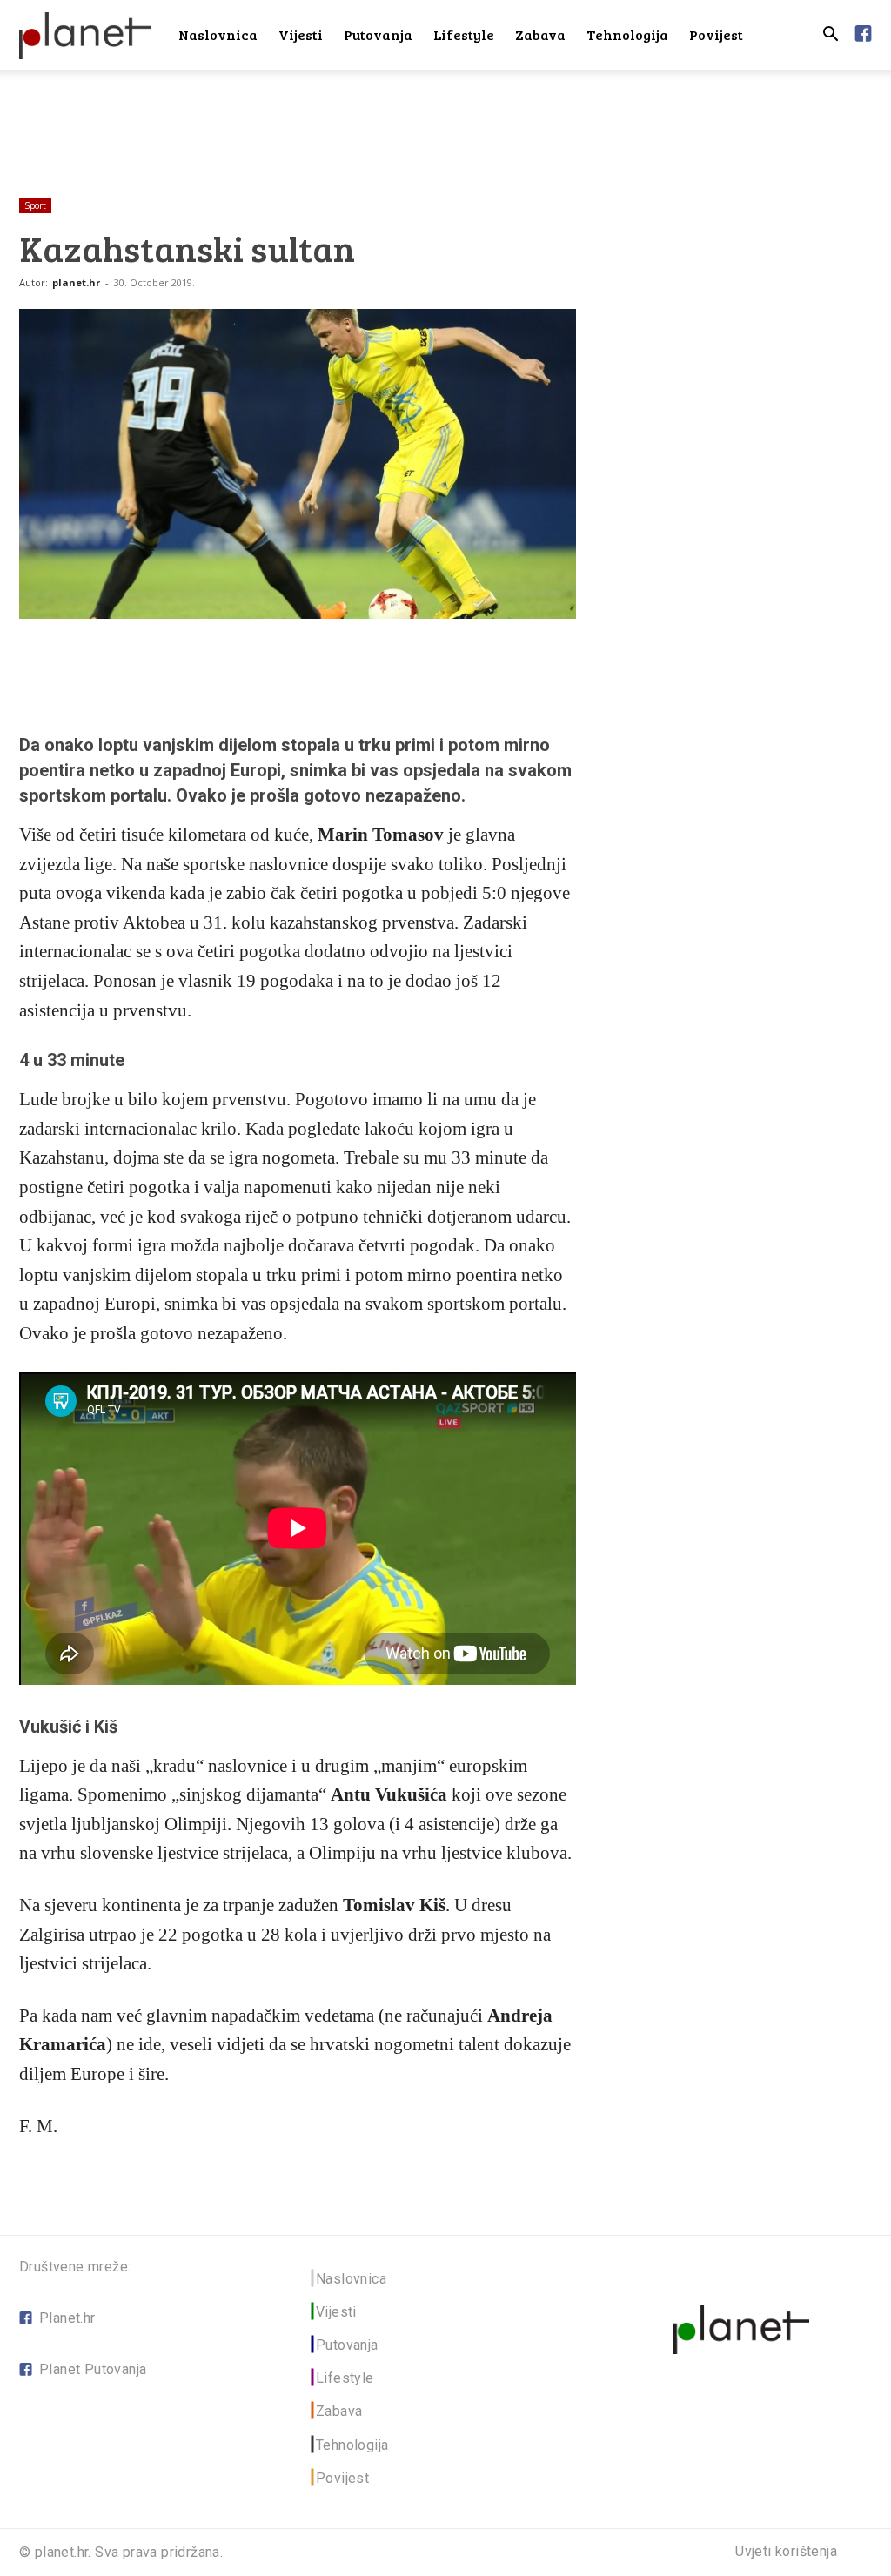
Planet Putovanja (93, 2369)
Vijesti (301, 34)
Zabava (540, 34)
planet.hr (76, 282)
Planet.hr (67, 2318)
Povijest (716, 34)
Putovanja (378, 34)
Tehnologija (627, 34)
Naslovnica (218, 34)
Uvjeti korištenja (786, 2552)
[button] (830, 36)
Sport (35, 205)
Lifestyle (464, 34)
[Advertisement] (445, 117)
